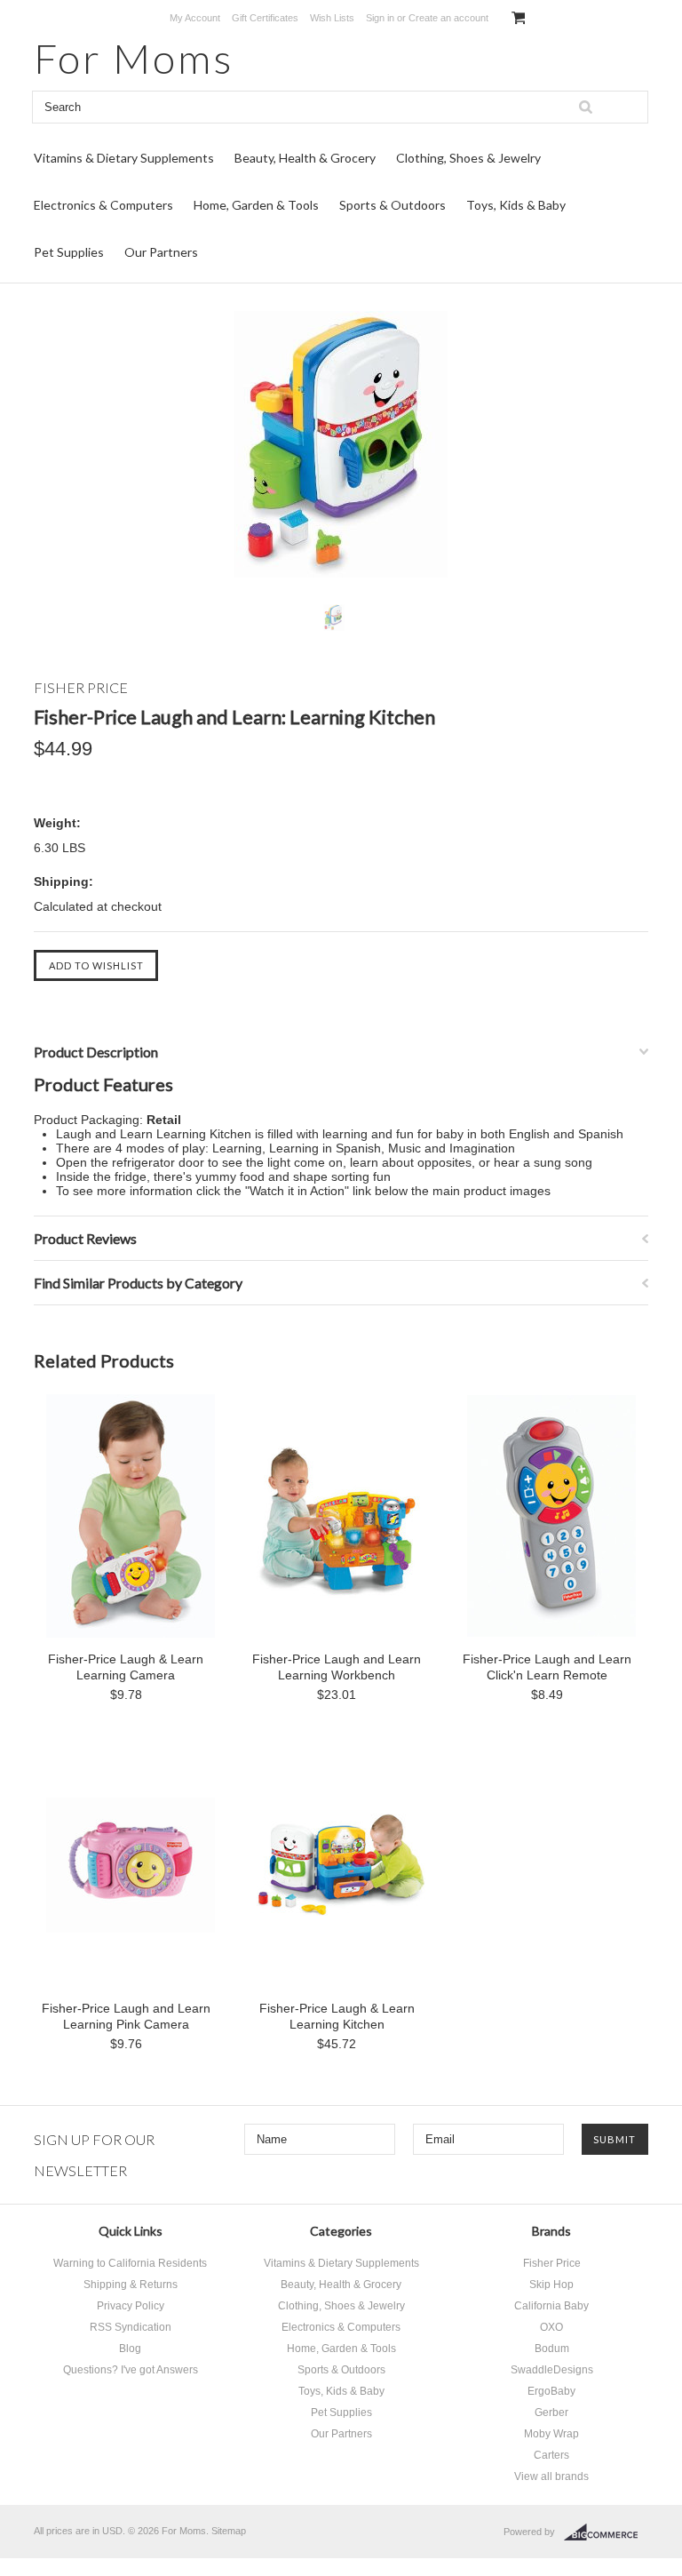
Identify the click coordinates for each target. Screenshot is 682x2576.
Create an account (448, 18)
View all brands (551, 2476)
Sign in (380, 18)
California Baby (551, 2306)
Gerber (551, 2413)
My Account (195, 18)
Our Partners (161, 252)
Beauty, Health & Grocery (305, 158)
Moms (134, 58)
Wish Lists (332, 18)
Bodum (552, 2349)
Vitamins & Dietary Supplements (124, 158)
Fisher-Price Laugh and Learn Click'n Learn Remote (547, 1667)
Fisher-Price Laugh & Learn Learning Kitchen (337, 2016)
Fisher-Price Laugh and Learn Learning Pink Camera (126, 2016)
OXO (551, 2327)
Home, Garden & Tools (256, 205)
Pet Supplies (69, 252)
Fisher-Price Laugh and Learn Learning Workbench (337, 1667)
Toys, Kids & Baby (516, 205)
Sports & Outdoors (393, 205)
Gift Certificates (265, 18)
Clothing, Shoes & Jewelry (468, 158)
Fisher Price (552, 2263)
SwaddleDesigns (552, 2370)
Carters (551, 2455)
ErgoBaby (551, 2391)
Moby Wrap (551, 2434)
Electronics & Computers (103, 205)
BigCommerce (606, 2532)
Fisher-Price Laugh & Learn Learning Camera (126, 1667)
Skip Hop (551, 2285)
